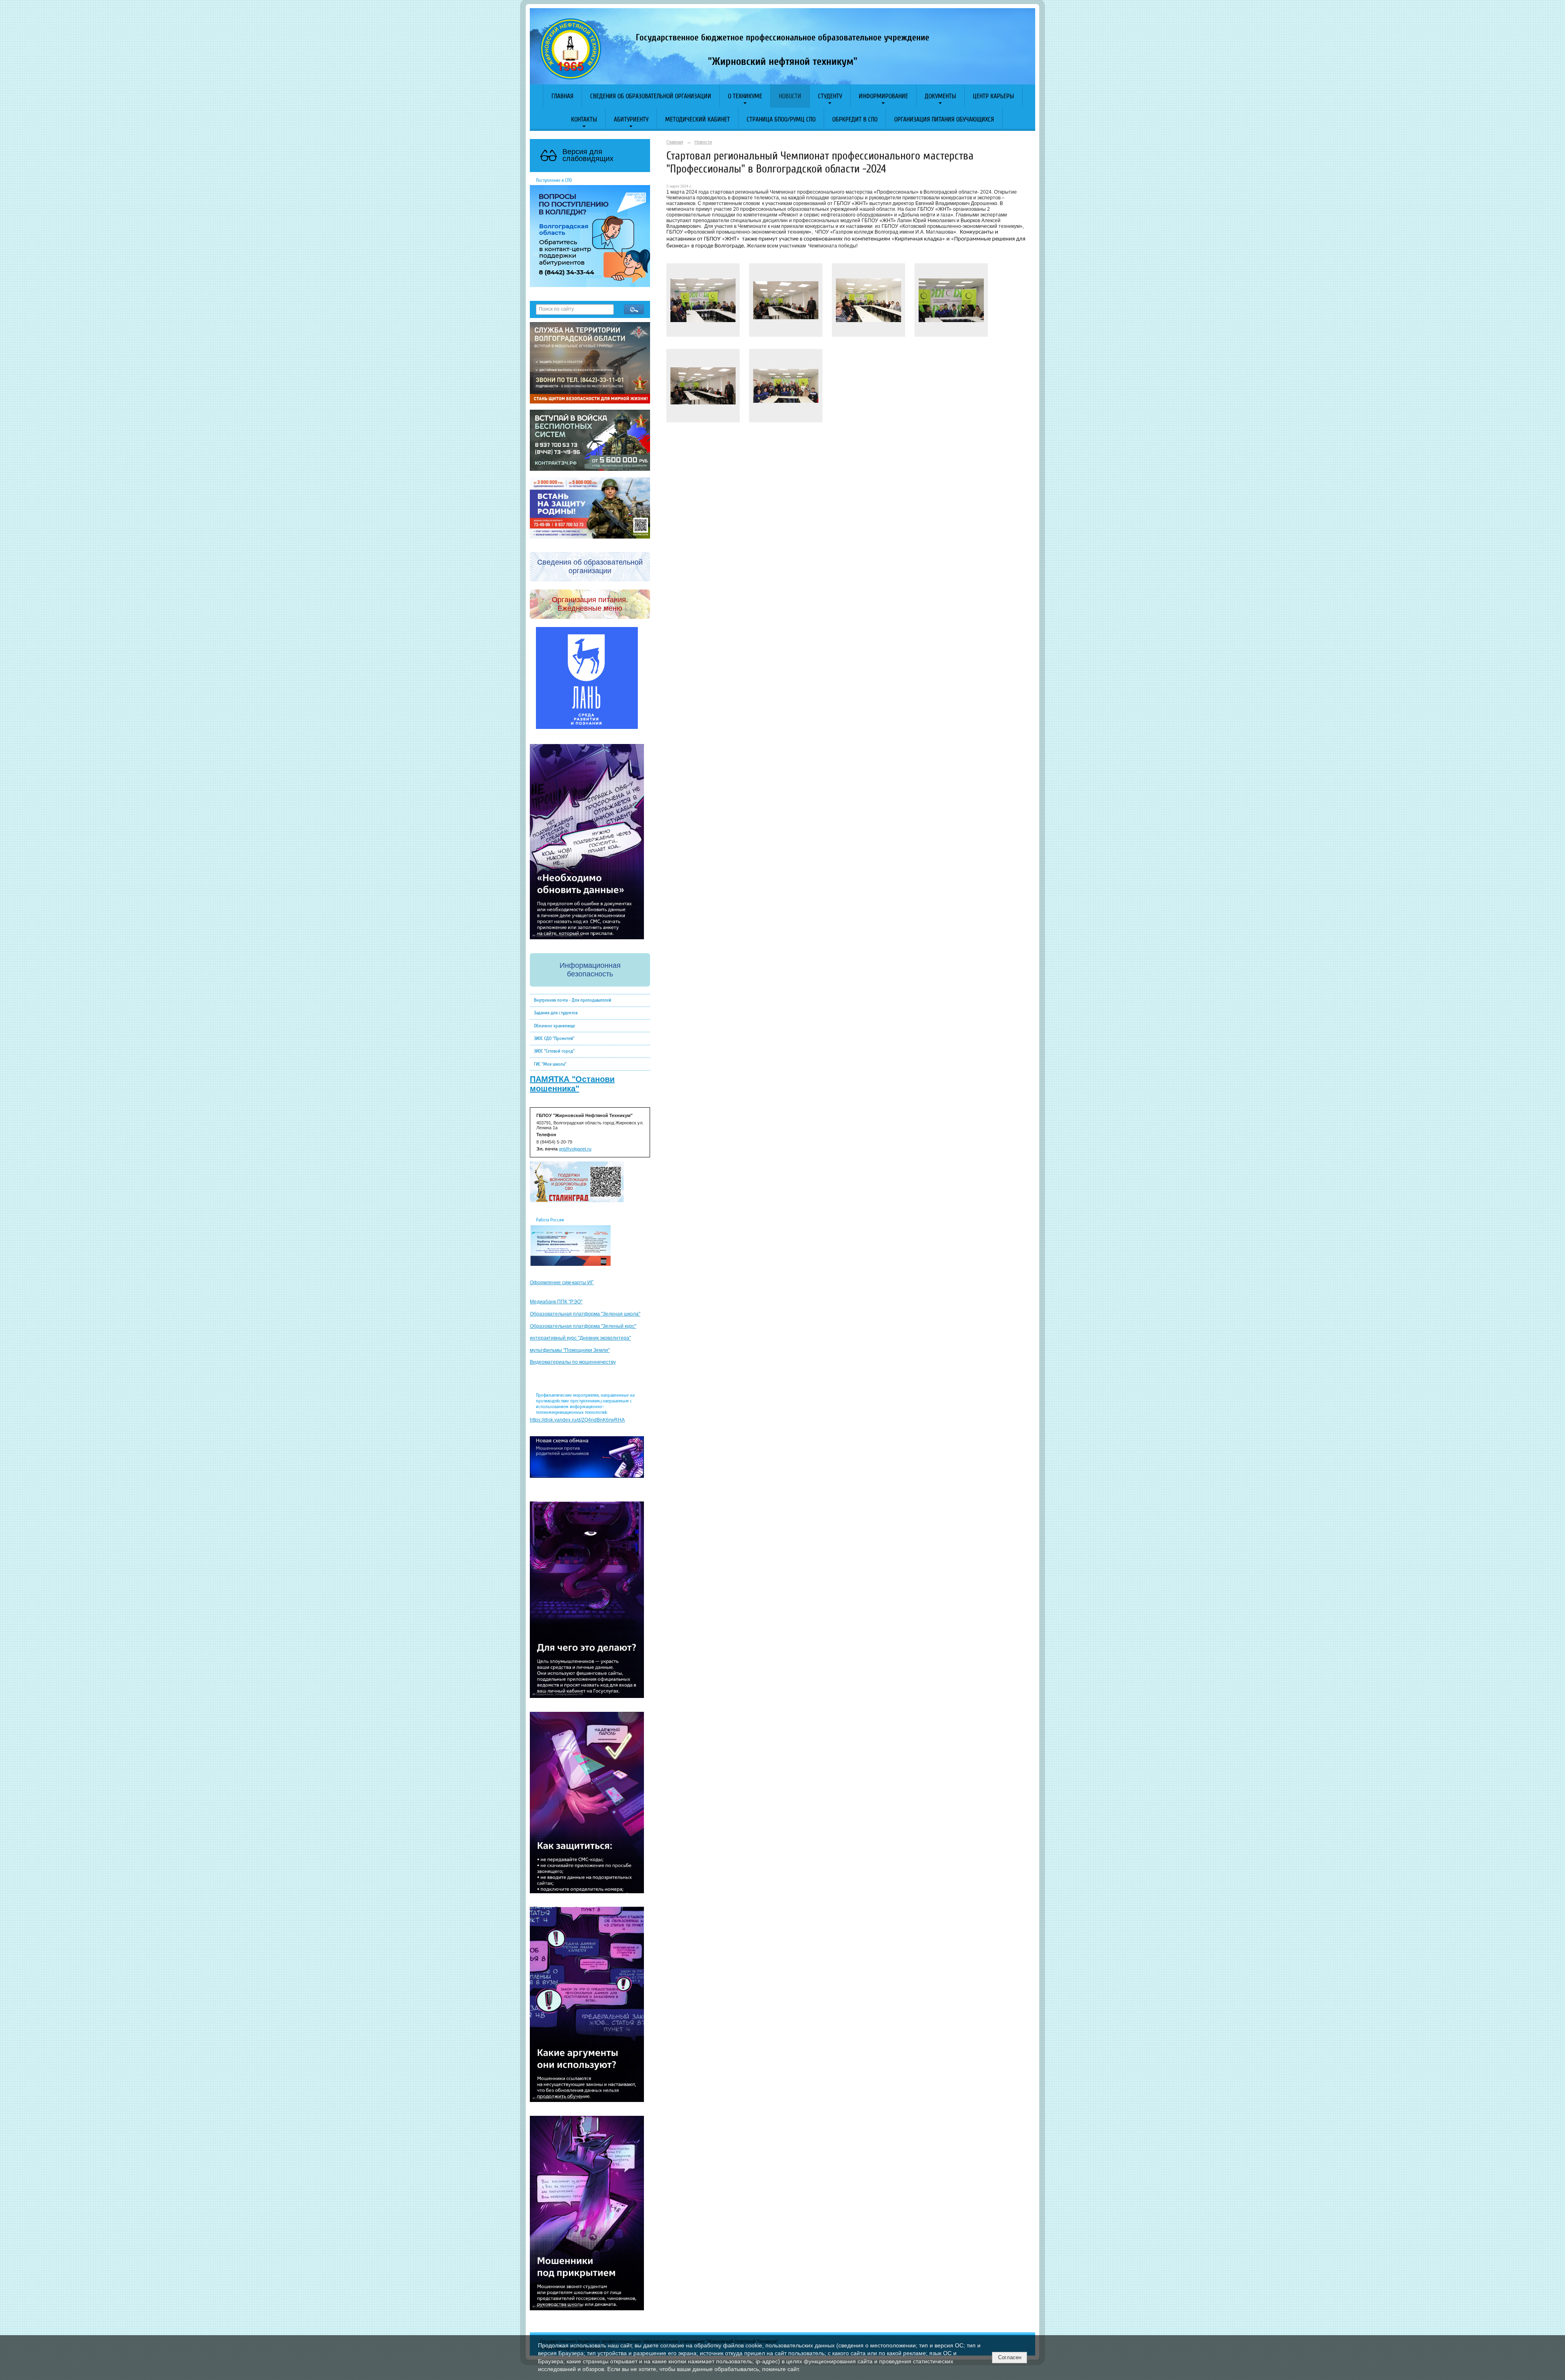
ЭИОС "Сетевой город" (554, 1051)
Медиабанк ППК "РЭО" (556, 1302)
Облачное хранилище (554, 1026)
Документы (940, 96)
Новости (790, 96)
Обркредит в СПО (855, 119)
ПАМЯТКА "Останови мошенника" (572, 1084)
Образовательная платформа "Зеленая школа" (585, 1314)
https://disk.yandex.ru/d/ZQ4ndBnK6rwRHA (577, 1420)
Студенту (830, 96)
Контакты (584, 119)
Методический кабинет (698, 119)
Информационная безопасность (590, 970)
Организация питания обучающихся (944, 119)
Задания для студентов (556, 1013)
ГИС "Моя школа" (550, 1064)
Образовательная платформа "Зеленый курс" (583, 1326)
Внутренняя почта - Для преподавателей (573, 1000)
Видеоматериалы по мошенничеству (573, 1362)
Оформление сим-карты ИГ (562, 1283)
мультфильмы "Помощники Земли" (570, 1350)
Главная (562, 96)
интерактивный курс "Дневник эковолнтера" (580, 1338)
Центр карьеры (993, 96)
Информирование (883, 96)
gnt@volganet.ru (575, 1149)
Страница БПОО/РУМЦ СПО (781, 119)
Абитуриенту (631, 119)
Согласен (1010, 2357)
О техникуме (745, 96)
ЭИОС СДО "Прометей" (554, 1038)
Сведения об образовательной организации (651, 96)
